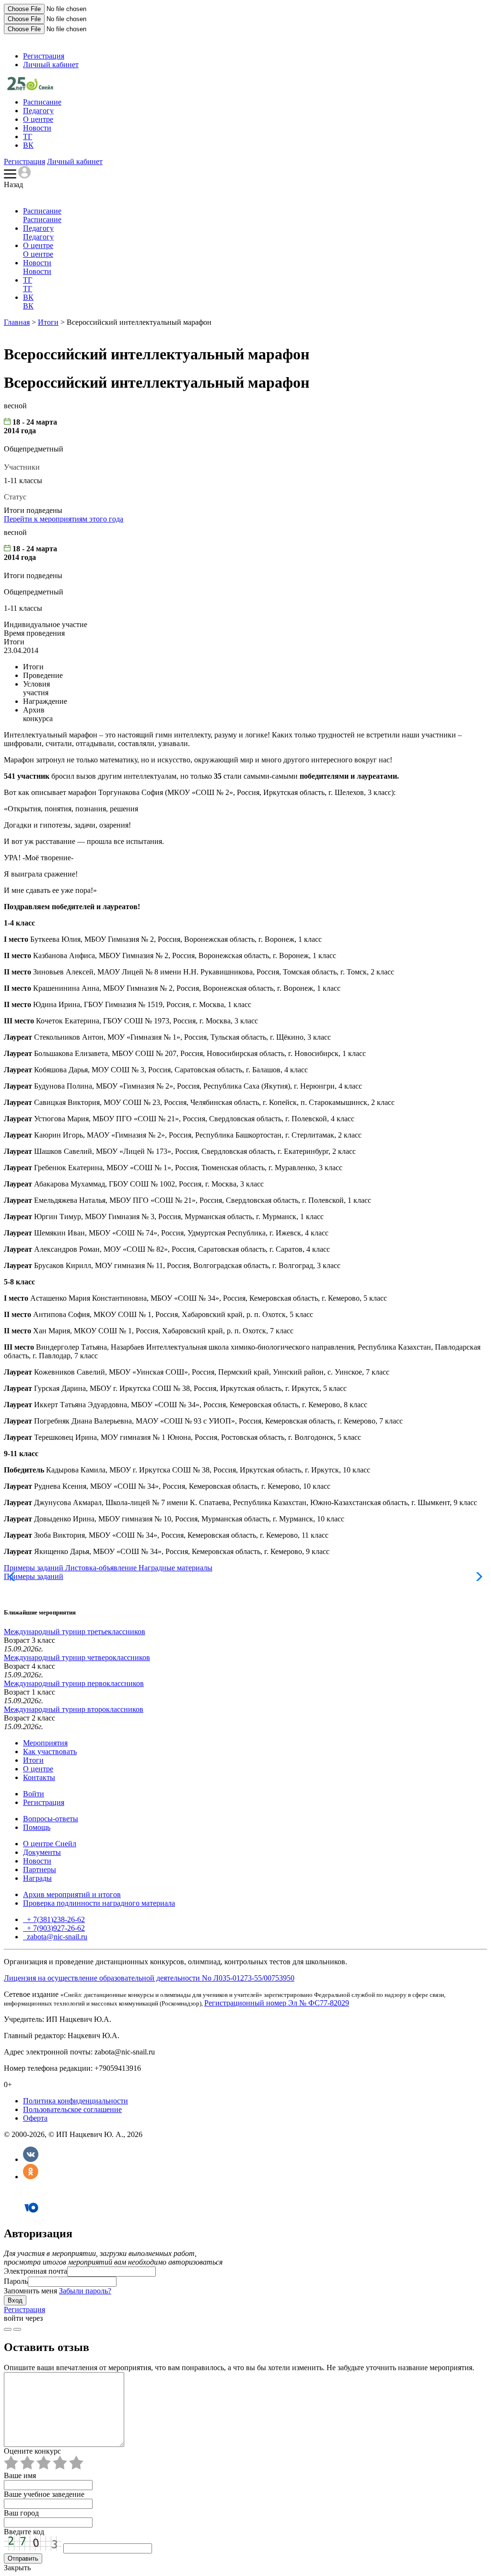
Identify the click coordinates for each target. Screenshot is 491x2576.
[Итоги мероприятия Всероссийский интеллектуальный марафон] (30, 88)
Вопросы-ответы (51, 1819)
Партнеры (40, 1870)
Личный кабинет (51, 65)
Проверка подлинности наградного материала (99, 1903)
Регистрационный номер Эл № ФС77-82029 (277, 2003)
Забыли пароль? (85, 2291)
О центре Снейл (50, 1844)
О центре (38, 119)
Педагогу (38, 111)
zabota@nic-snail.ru (56, 1937)
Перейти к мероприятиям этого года (64, 519)
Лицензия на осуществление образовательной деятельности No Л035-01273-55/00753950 (149, 1978)
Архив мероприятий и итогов (72, 1894)
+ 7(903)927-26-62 (55, 1928)
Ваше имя (20, 2475)
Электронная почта (35, 2271)
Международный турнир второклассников (74, 1709)
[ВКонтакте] (31, 2159)
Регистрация (44, 56)
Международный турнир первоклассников (74, 1683)
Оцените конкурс (32, 2451)
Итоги (48, 322)
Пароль (16, 2281)
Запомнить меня (30, 2291)
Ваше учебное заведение (44, 2494)
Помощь (37, 1827)
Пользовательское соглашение (72, 2109)
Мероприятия (45, 1743)
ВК (28, 145)
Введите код (24, 2532)
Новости (37, 128)
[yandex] (8, 2329)
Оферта (35, 2118)
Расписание (42, 102)
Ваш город (21, 2513)
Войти (34, 1794)
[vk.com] (17, 2329)
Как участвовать (50, 1751)
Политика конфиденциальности (76, 2101)
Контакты (39, 1777)
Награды (37, 1878)
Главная (17, 322)
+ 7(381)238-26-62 (55, 1919)
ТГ (28, 137)
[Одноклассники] (31, 2177)
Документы (42, 1852)
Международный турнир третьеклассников (75, 1632)
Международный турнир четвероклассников (77, 1657)
